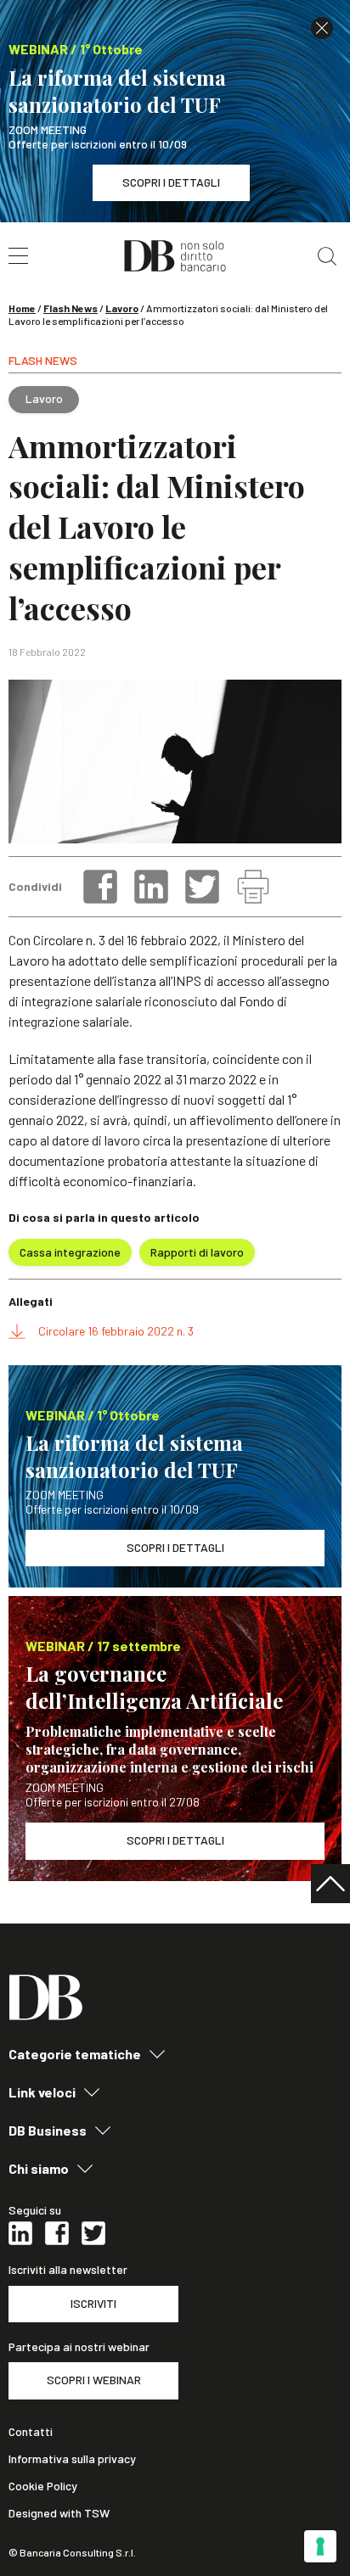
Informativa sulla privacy (72, 2459)
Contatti (31, 2432)
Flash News (71, 308)
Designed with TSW (59, 2513)
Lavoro (122, 308)
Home (22, 308)
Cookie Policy (43, 2486)
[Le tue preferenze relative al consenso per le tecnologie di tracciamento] (320, 2546)
